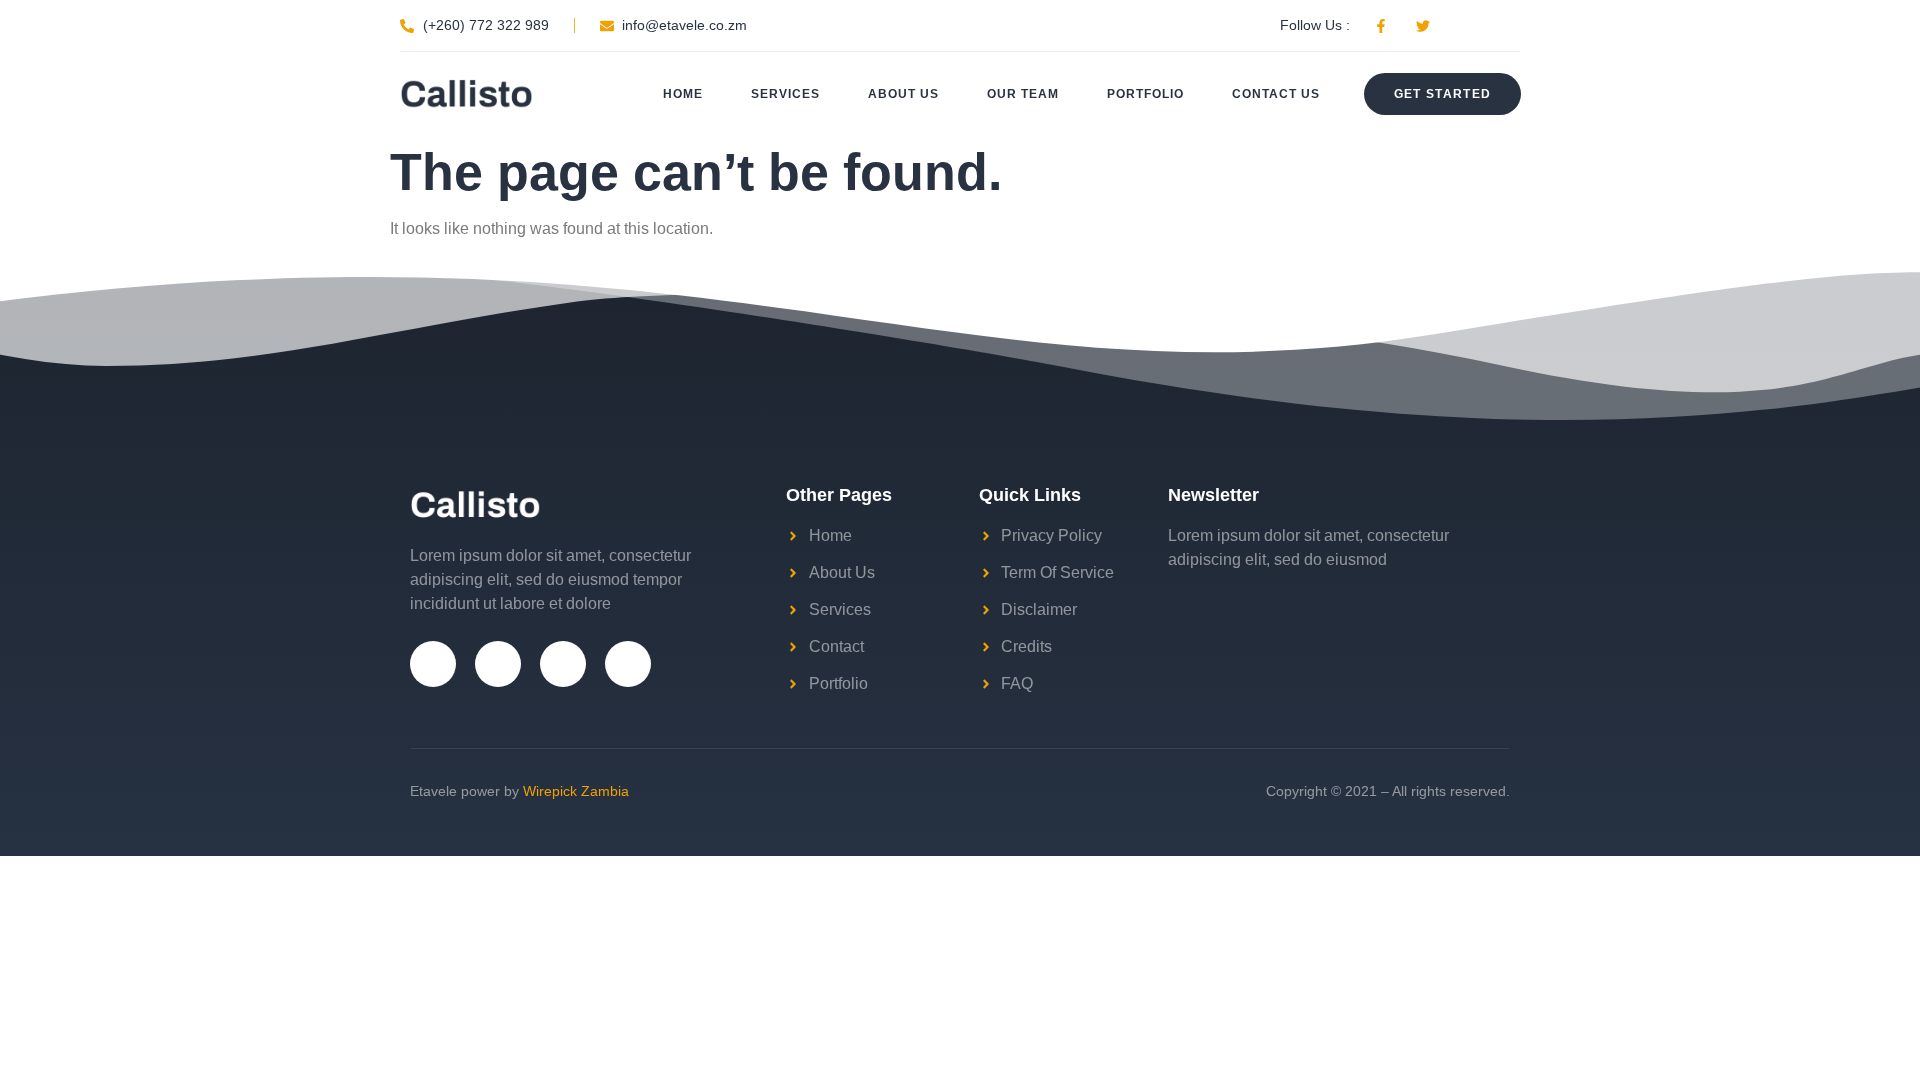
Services (785, 94)
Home (683, 94)
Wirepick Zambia (576, 791)
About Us (903, 94)
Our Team (1023, 94)
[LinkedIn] (628, 664)
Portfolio (1145, 94)
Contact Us (1276, 94)
